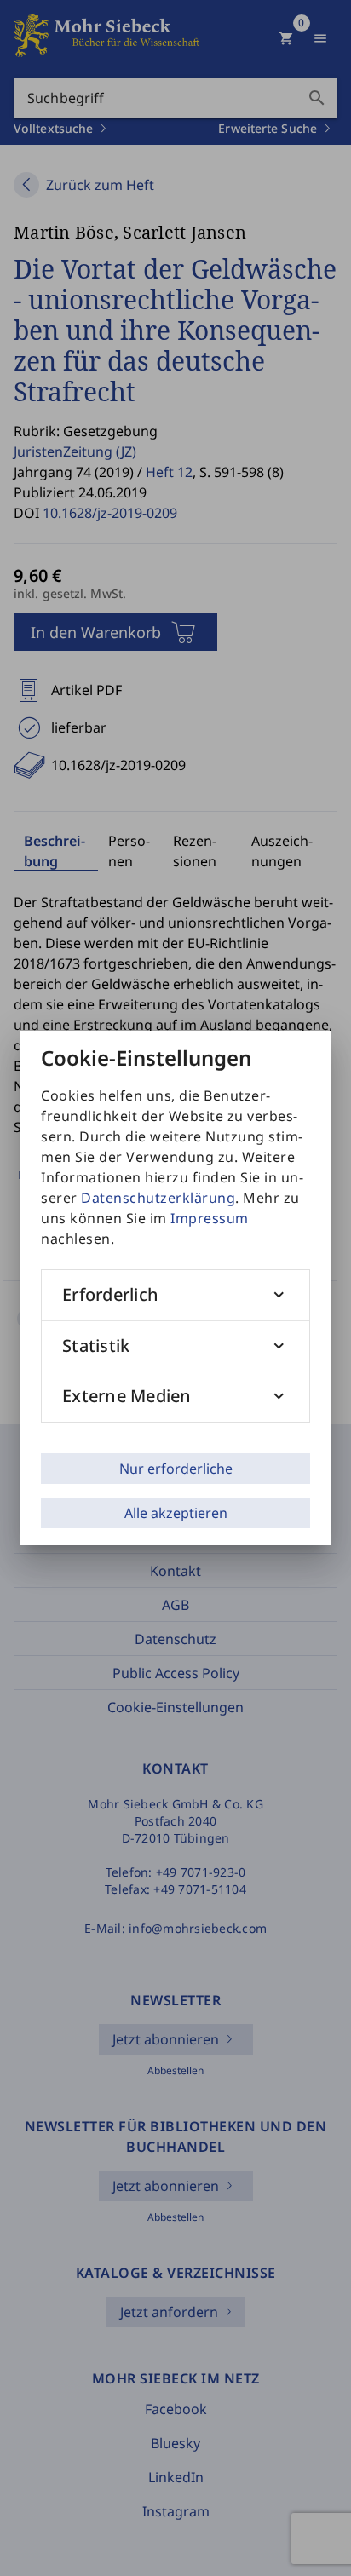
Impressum (210, 1218)
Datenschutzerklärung (158, 1198)
